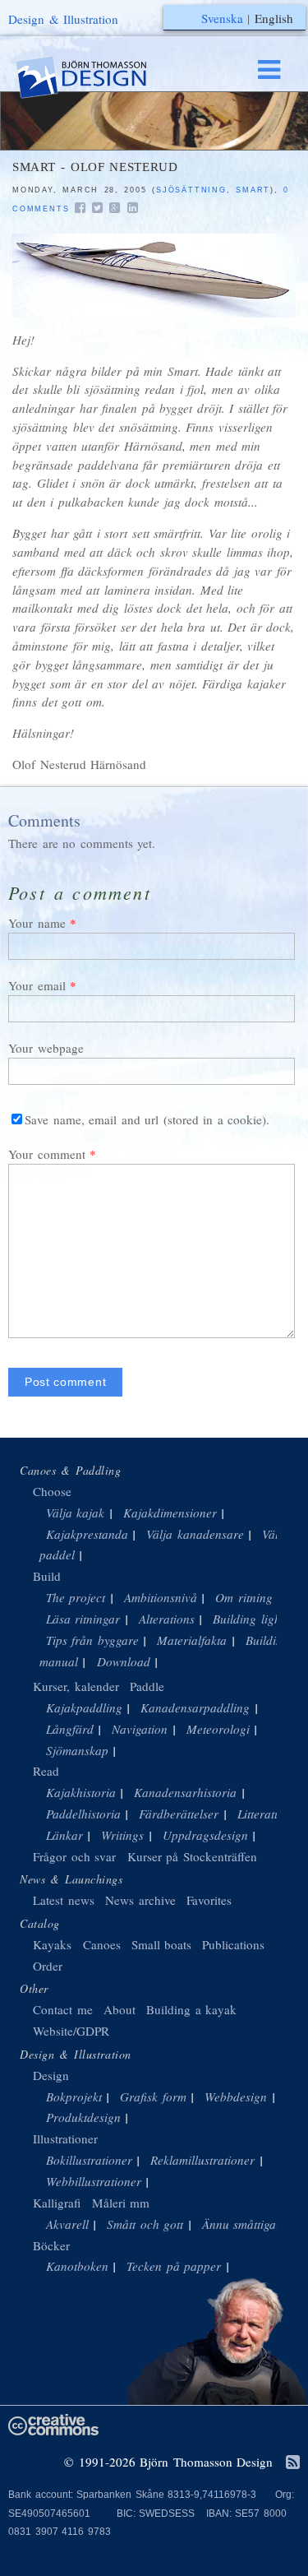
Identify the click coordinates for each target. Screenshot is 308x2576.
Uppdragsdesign (205, 1835)
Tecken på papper (174, 2266)
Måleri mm (121, 2203)
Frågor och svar (74, 1856)
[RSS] (293, 2463)
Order (48, 1966)
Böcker (51, 2245)
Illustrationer (65, 2138)
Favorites (209, 1900)
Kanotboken (77, 2266)
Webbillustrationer (94, 2181)
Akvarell (67, 2224)
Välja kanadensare (195, 1534)
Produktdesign (83, 2117)
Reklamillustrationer (202, 2160)
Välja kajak (76, 1513)
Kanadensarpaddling (195, 1707)
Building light (248, 1619)
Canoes (102, 1944)
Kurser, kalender (76, 1686)
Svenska (222, 18)
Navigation (140, 1729)
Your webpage (46, 1048)
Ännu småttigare (245, 2224)
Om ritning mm (255, 1597)
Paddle (147, 1686)
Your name (37, 923)
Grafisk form (153, 2096)
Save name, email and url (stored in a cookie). (147, 1119)
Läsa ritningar (83, 1619)
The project (76, 1597)
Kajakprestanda (87, 1534)
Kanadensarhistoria (185, 1792)
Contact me (63, 2009)
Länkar (64, 1835)
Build (47, 1576)
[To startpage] (97, 78)
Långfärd (70, 1729)
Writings (122, 1835)
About (122, 2009)
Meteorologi (218, 1729)
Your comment (47, 1154)
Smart (253, 190)
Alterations (167, 1619)
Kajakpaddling (84, 1707)
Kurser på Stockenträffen (192, 1856)
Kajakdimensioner (170, 1513)
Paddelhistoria (83, 1814)
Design (51, 2075)
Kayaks (52, 1944)
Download (124, 1661)
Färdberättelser (179, 1814)
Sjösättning (191, 190)
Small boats (162, 1944)
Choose (52, 1491)
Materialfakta (192, 1640)
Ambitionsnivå (161, 1597)
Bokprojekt (74, 2096)
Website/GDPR (71, 2031)
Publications (233, 1944)
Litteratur (262, 1814)
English (274, 18)
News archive (140, 1900)
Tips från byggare (92, 1640)
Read (46, 1771)
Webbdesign (236, 2096)
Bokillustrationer (89, 2160)
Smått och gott (145, 2224)
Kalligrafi (57, 2203)
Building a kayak (191, 2009)
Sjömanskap (77, 1750)
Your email (37, 985)
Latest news (64, 1900)
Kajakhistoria (81, 1792)
